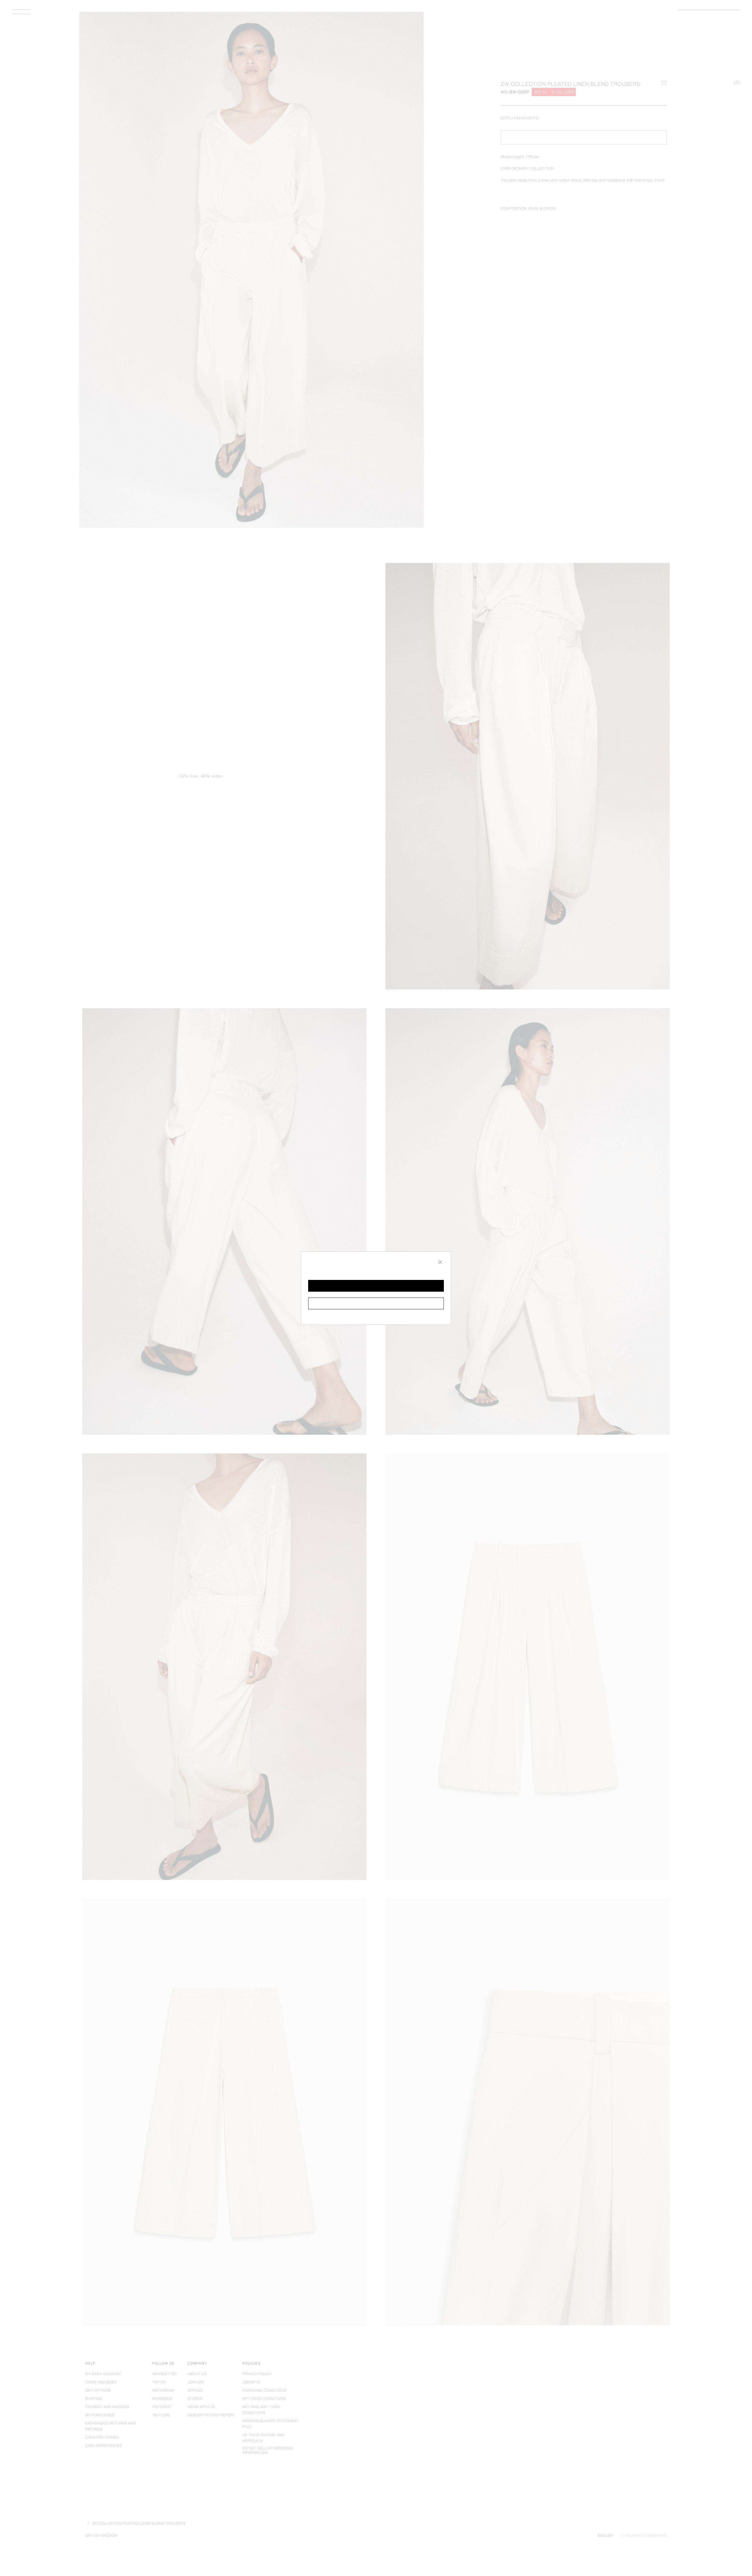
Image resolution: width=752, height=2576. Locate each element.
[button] (376, 1286)
